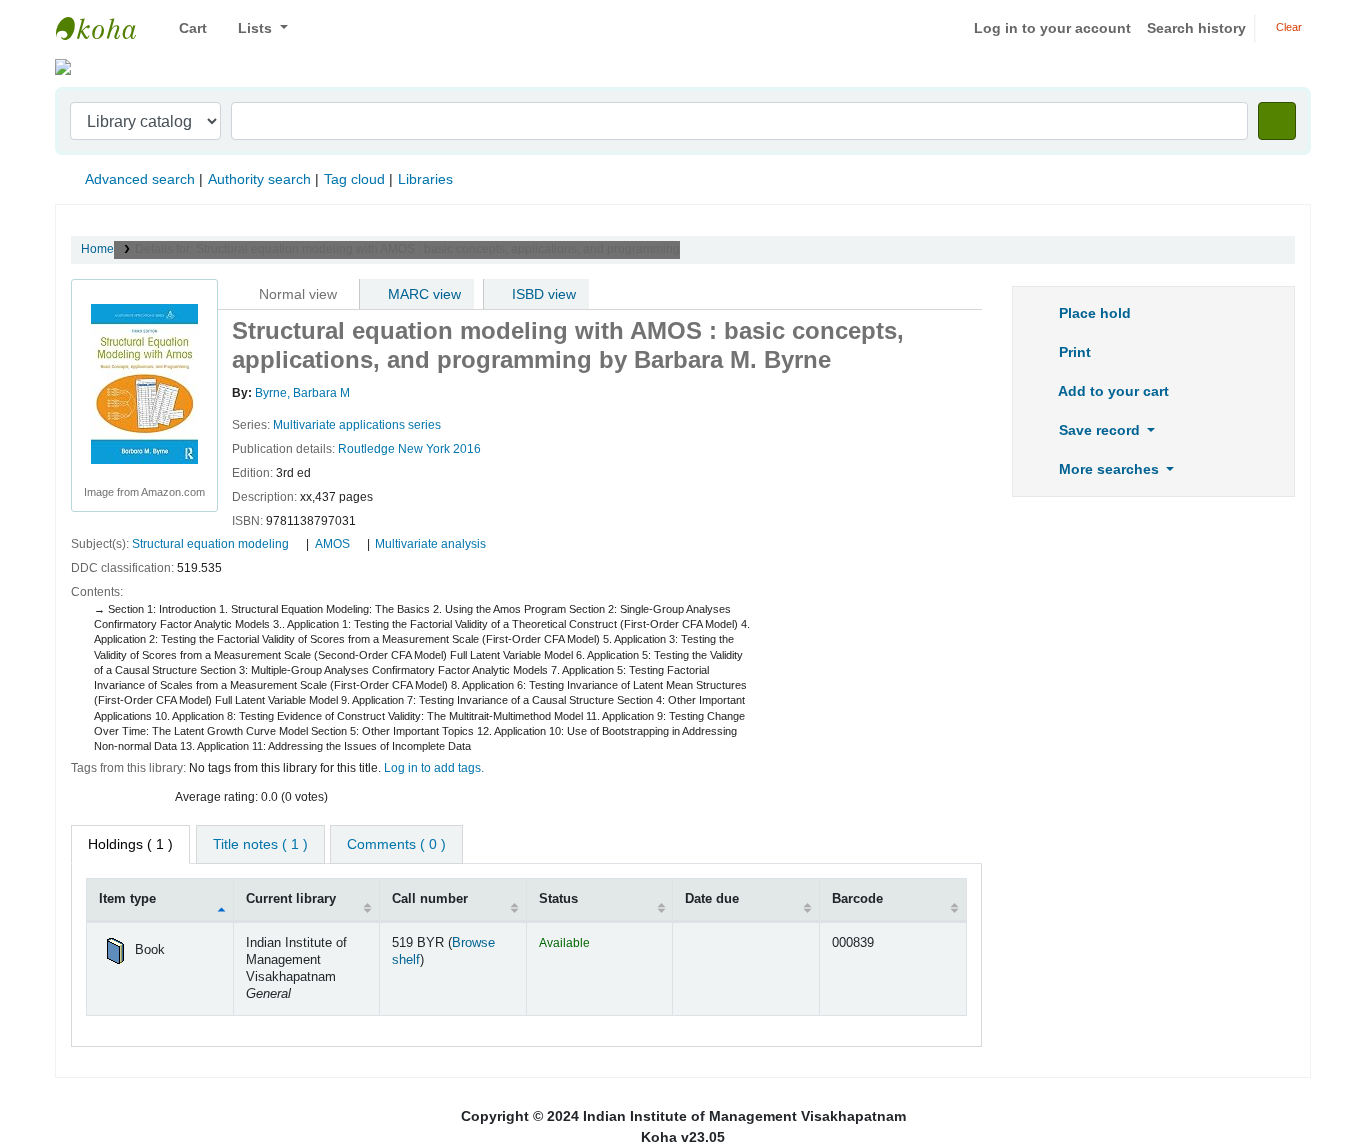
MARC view (422, 294)
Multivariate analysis (430, 544)
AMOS (332, 544)
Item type (127, 899)
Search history (1196, 28)
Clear (1287, 27)
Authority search (259, 179)
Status (558, 899)
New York (424, 449)
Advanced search (140, 179)
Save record (1099, 430)
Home (97, 249)
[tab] (260, 844)
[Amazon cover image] (144, 383)
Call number (430, 899)
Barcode (857, 899)
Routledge (366, 449)
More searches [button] (1109, 469)
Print (1073, 352)
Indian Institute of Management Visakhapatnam (106, 28)
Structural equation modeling (210, 544)
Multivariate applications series (357, 425)
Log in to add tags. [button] (434, 768)
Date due (712, 899)
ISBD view (542, 294)
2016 (467, 449)
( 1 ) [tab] (130, 844)
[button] (185, 28)
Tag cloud (354, 179)
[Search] (1277, 121)
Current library (291, 899)
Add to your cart (1112, 391)
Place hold (1093, 313)
